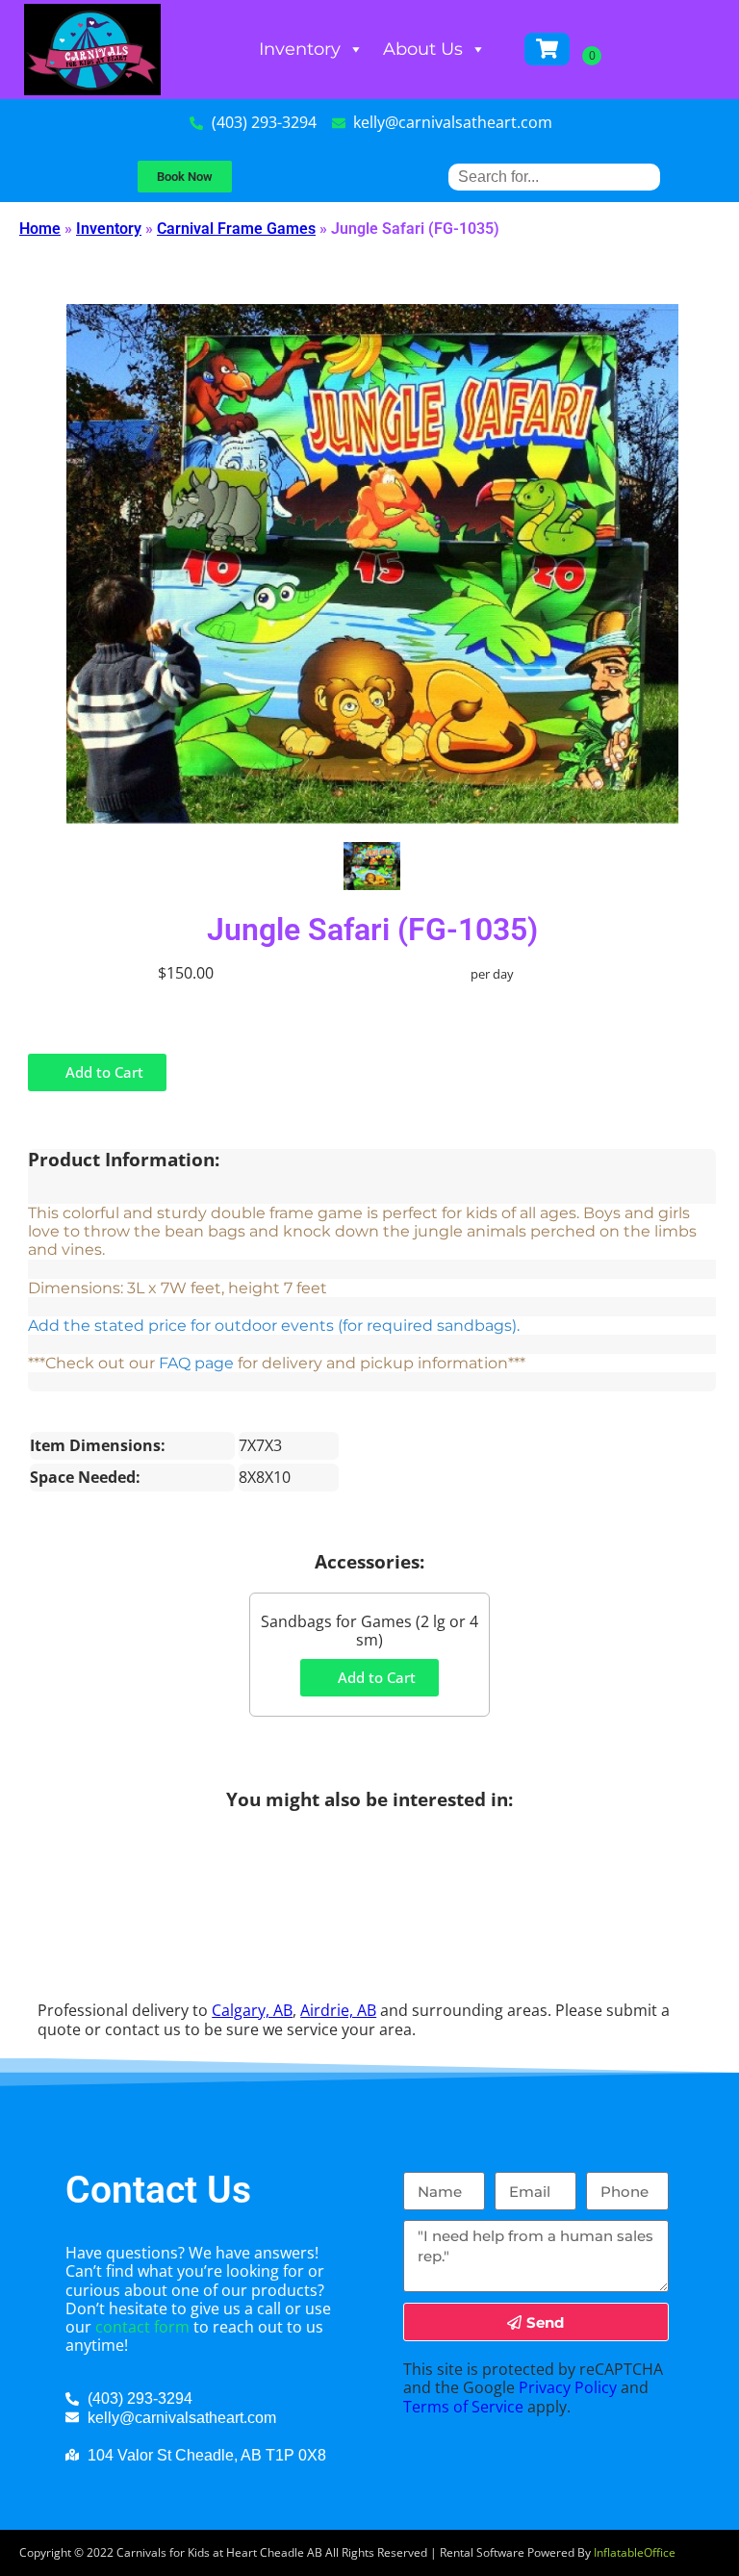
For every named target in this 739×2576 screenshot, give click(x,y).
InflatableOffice (635, 2552)
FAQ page (196, 1363)
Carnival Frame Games (236, 229)
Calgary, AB (252, 2010)
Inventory (300, 49)
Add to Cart (102, 1072)
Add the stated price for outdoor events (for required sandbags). (274, 1326)
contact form (142, 2327)
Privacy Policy (568, 2387)
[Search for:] (554, 177)
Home (40, 229)
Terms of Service (463, 2407)
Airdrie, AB (338, 2010)
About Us (423, 49)
